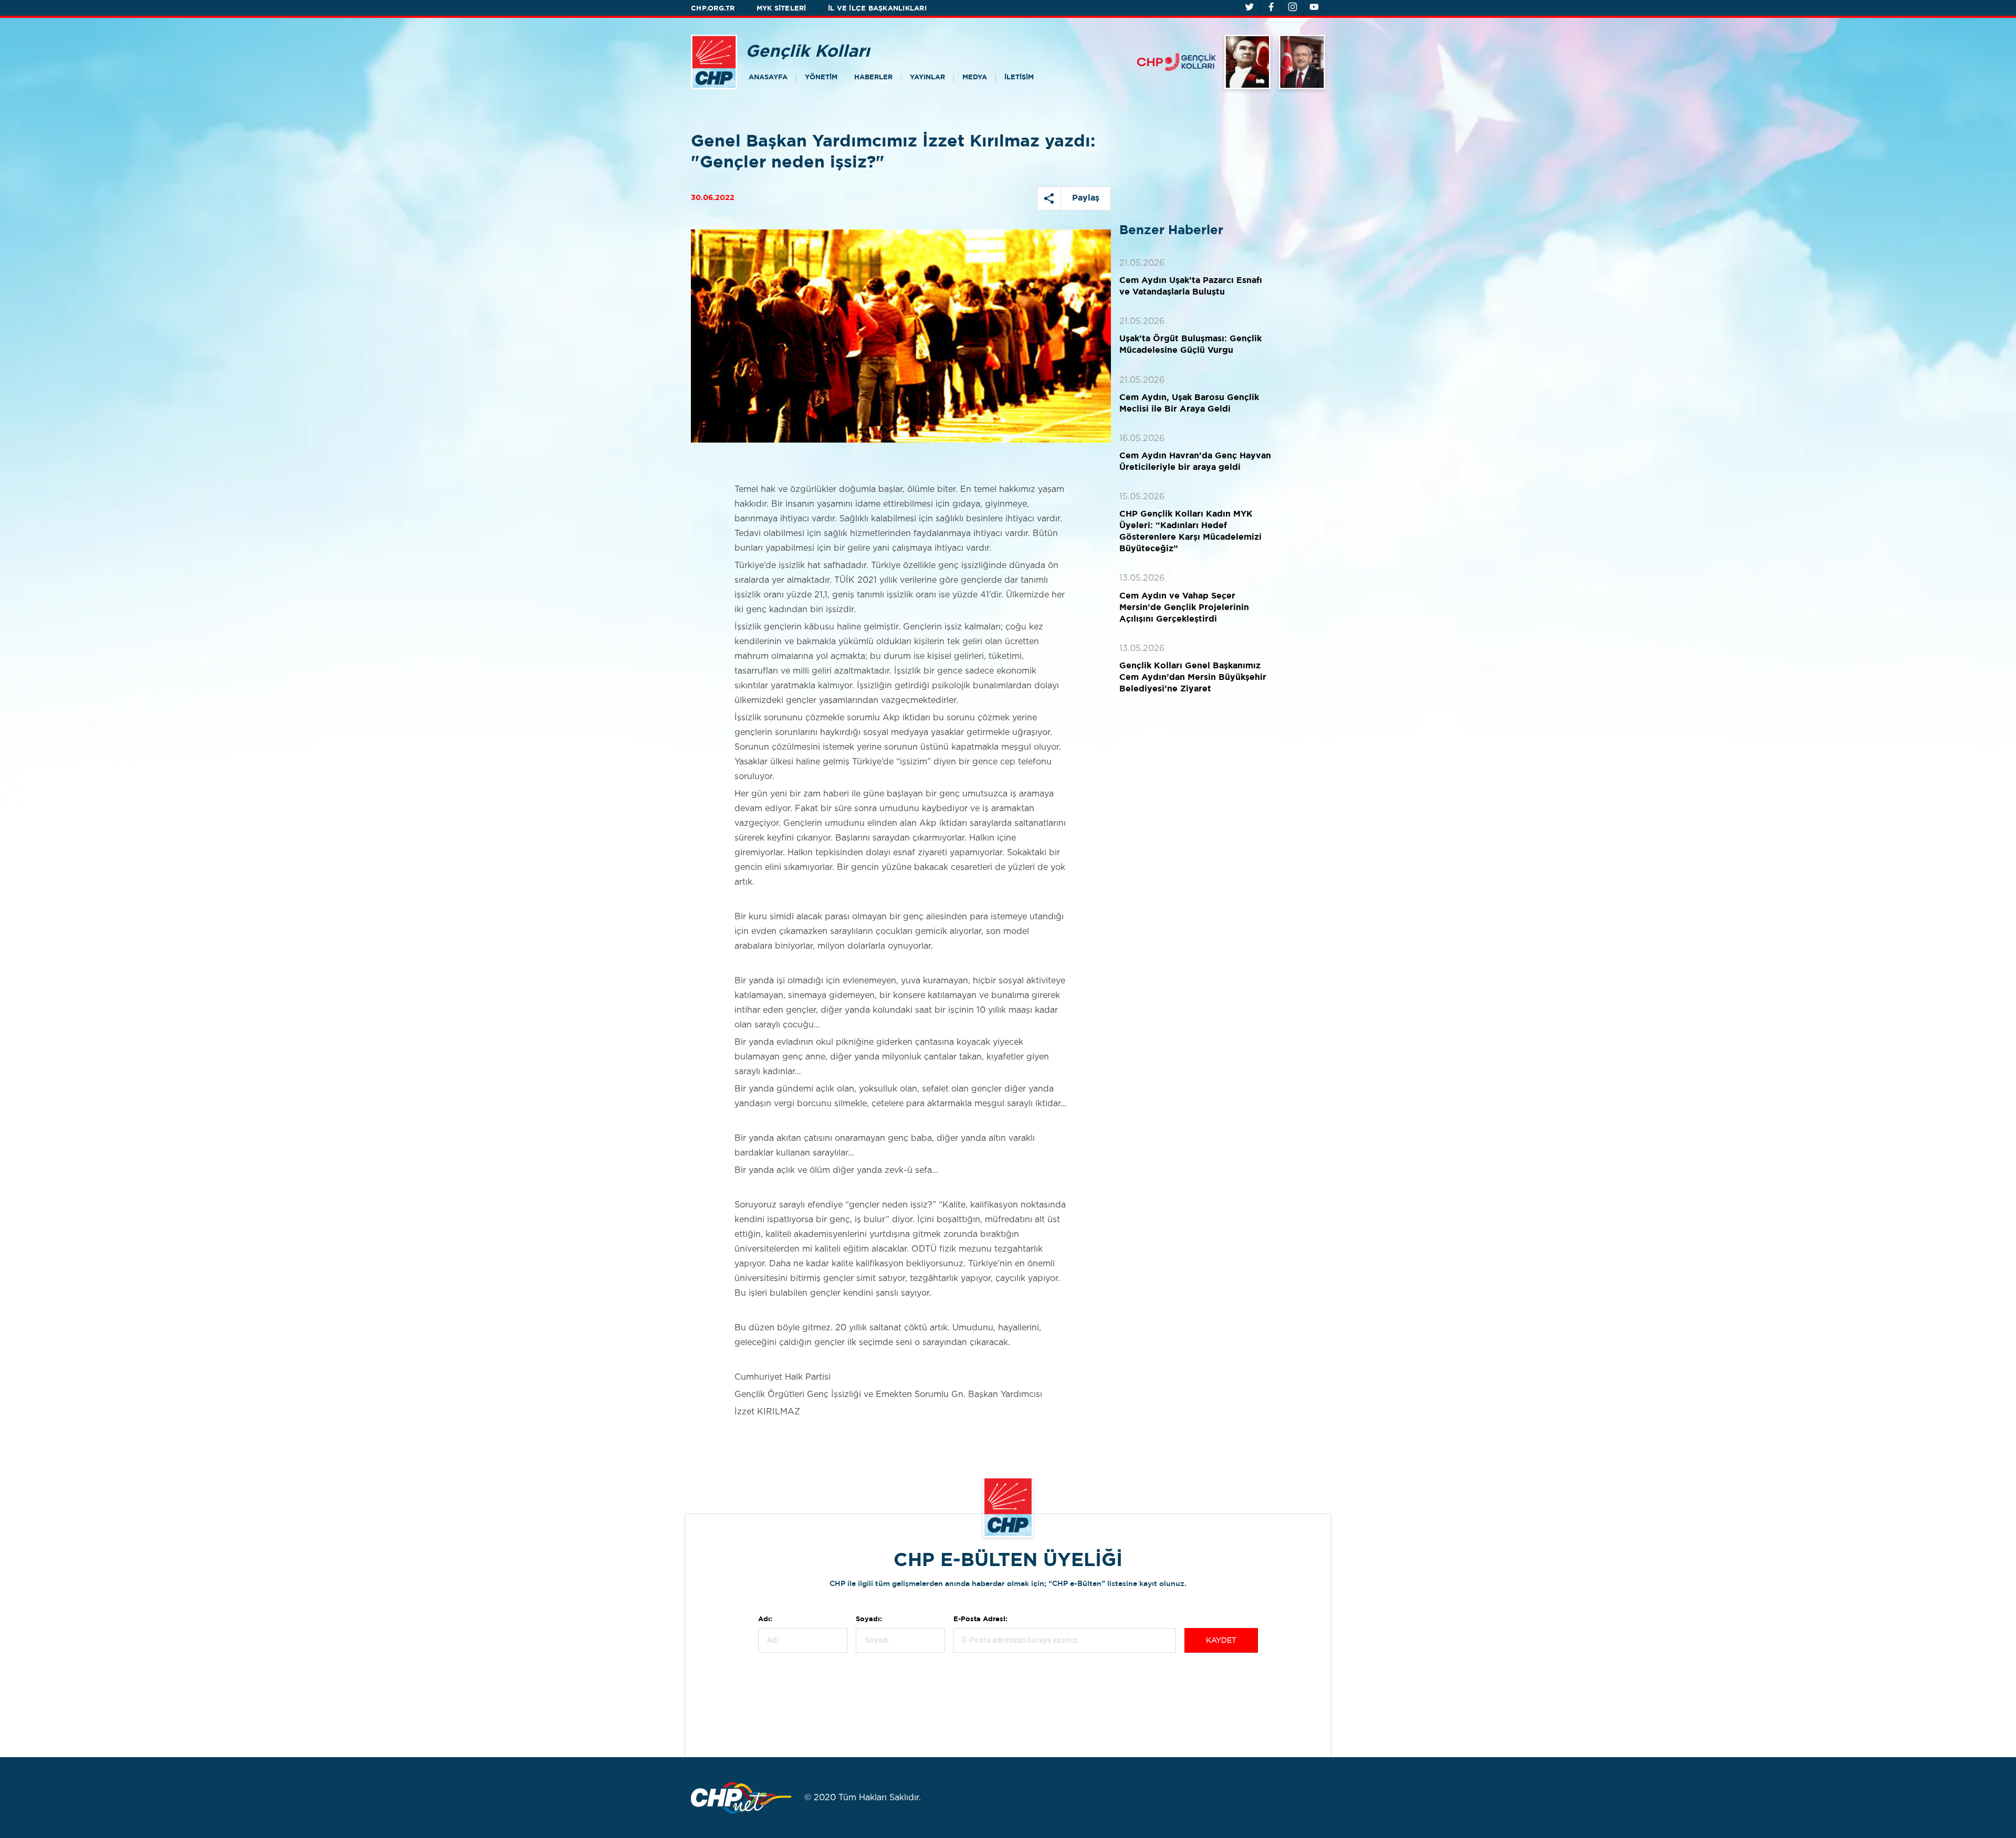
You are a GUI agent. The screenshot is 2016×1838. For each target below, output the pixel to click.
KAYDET (1221, 1641)
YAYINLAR (927, 77)
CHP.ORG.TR (713, 9)
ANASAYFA (768, 77)
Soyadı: (869, 1619)
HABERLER (873, 77)
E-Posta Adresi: (980, 1619)
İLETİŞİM (1019, 77)
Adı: (765, 1619)
